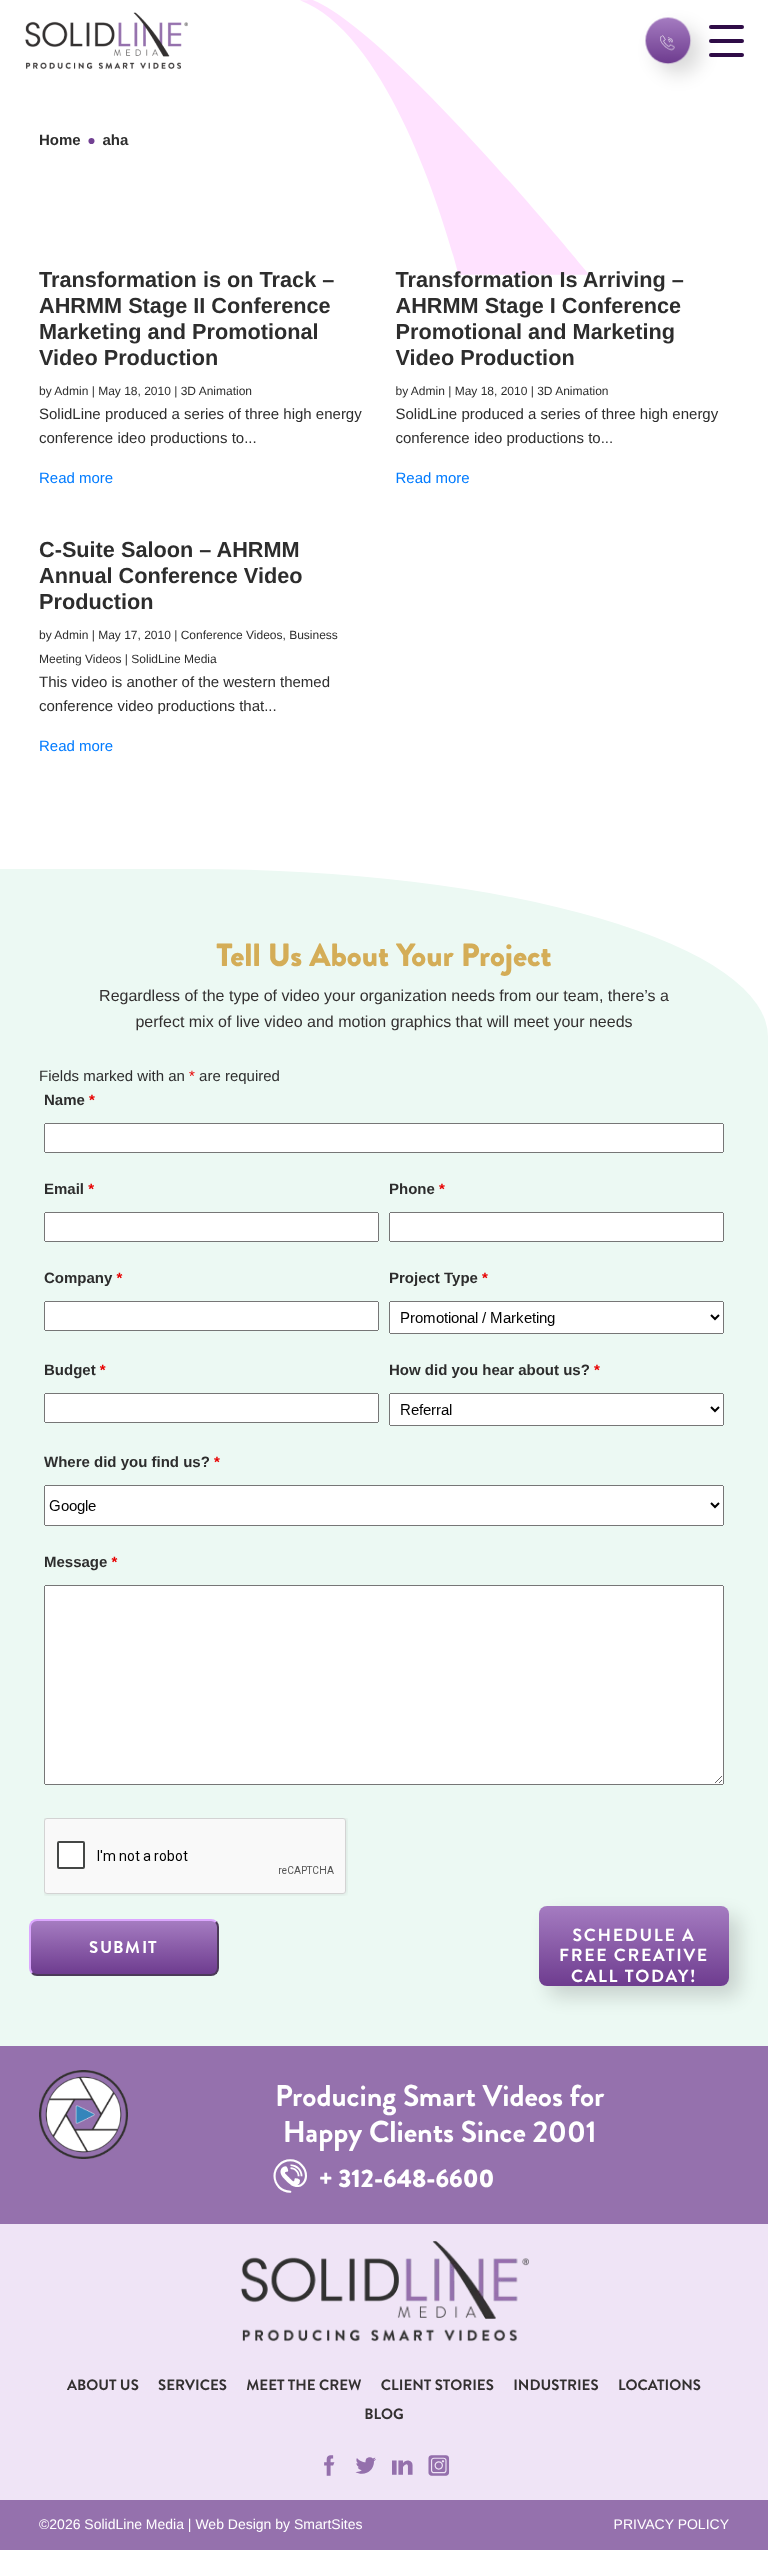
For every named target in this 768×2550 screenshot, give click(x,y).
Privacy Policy (671, 2524)
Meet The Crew (303, 2385)
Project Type (438, 1278)
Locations (659, 2385)
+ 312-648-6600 (403, 2178)
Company (83, 1278)
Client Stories (437, 2385)
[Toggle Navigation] (726, 40)
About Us (103, 2385)
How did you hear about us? (494, 1370)
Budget (75, 1370)
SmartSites (328, 2524)
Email (69, 1189)
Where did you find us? (132, 1462)
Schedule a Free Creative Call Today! (634, 1954)
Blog (383, 2414)
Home (60, 140)
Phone (417, 1189)
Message (80, 1562)
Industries (555, 2385)
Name (69, 1100)
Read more (76, 478)
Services (192, 2385)
